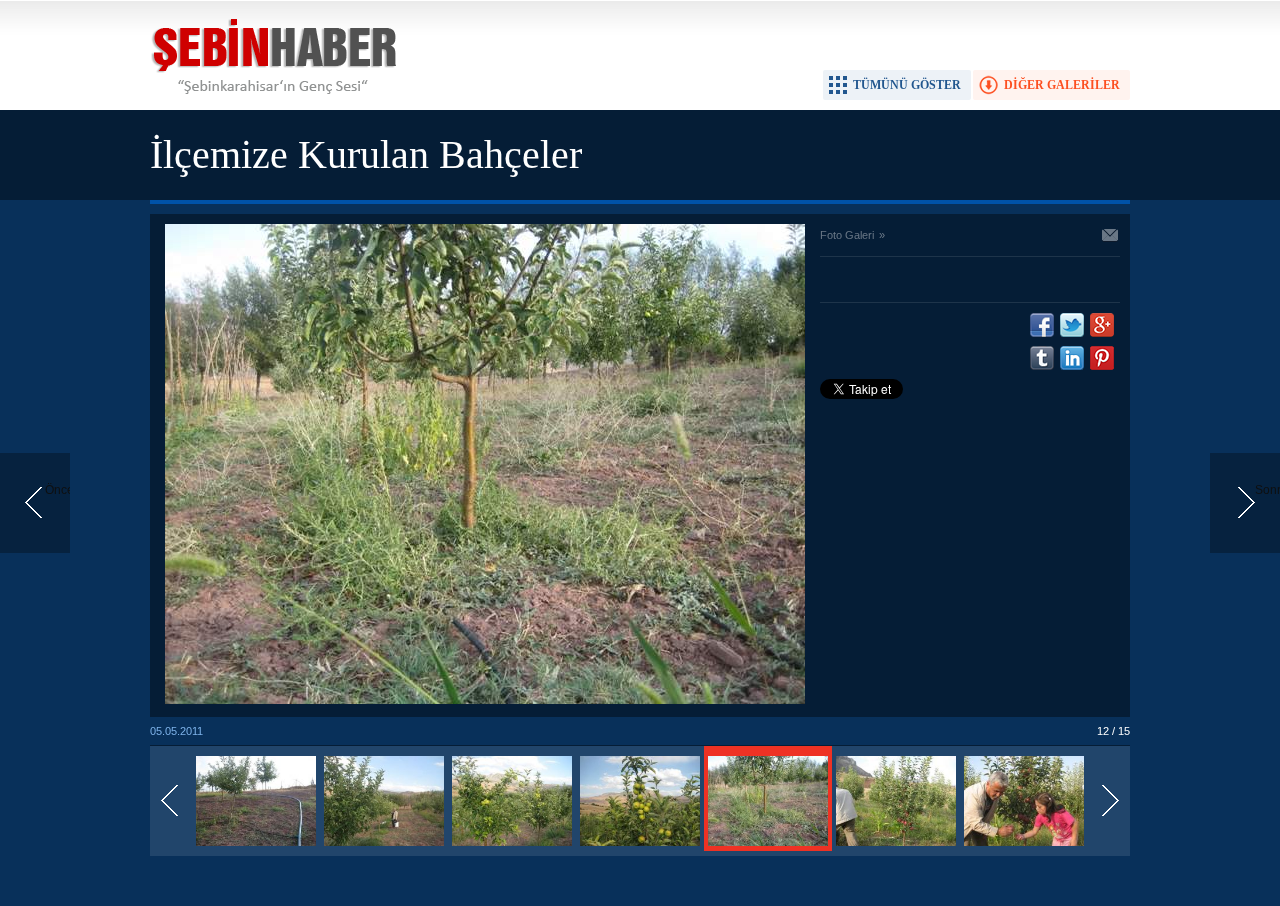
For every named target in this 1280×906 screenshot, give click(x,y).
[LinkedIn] (1072, 358)
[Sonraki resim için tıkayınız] (485, 700)
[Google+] (1102, 325)
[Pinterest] (1102, 358)
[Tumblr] (1042, 358)
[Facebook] (1042, 325)
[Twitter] (1072, 325)
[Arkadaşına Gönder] (1111, 237)
